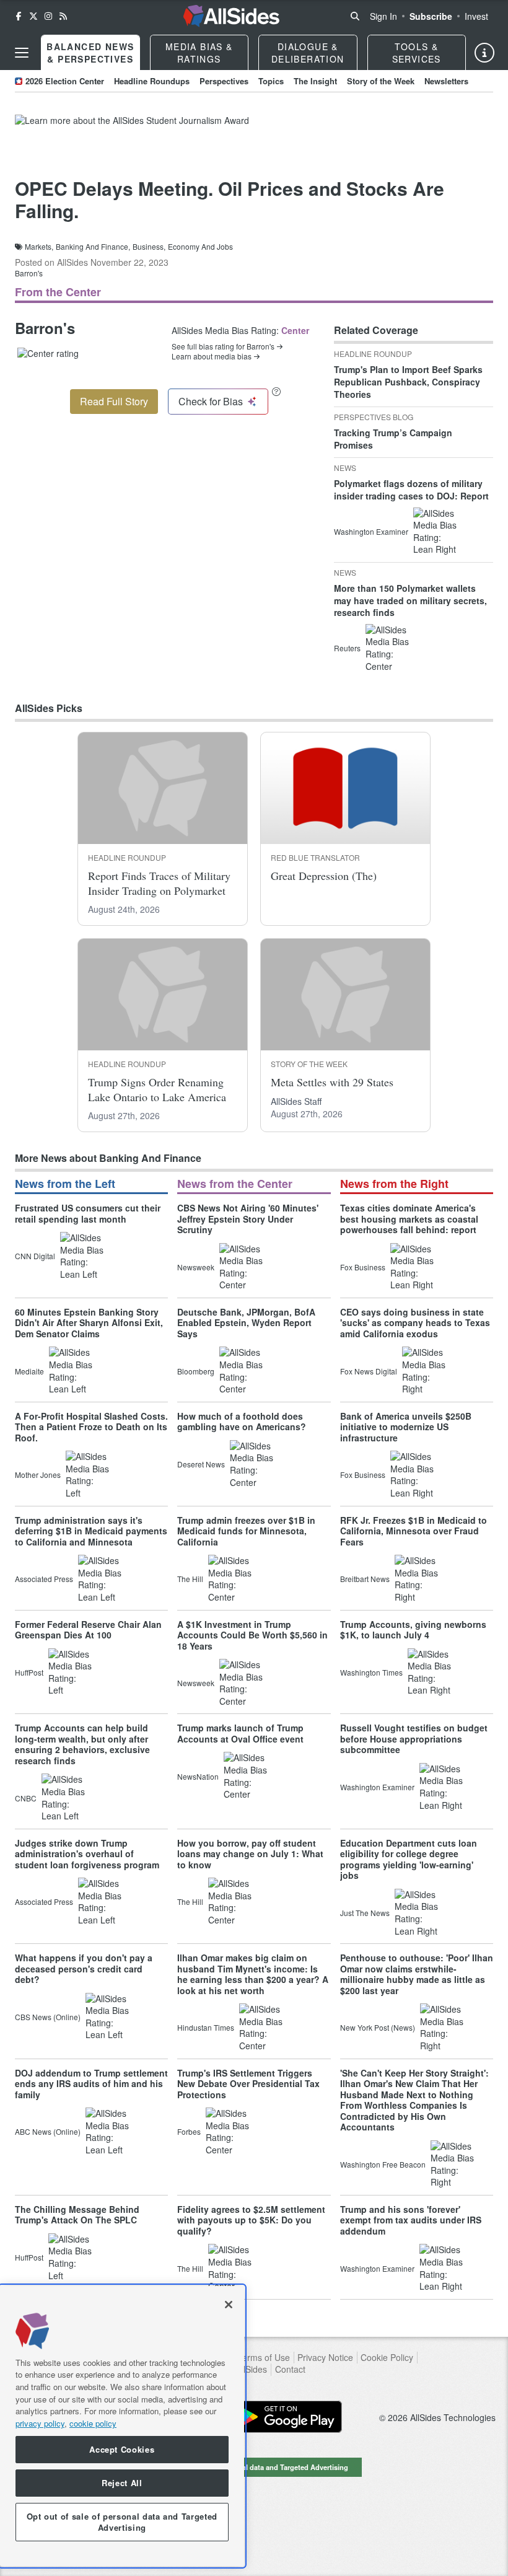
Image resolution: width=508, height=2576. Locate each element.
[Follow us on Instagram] (48, 16)
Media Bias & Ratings (199, 53)
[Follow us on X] (33, 16)
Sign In (383, 16)
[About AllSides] (484, 53)
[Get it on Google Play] (286, 2417)
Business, (149, 247)
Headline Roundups (152, 81)
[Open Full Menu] (22, 53)
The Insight (315, 81)
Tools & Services (417, 53)
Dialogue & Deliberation (308, 53)
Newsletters (446, 81)
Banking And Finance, (93, 247)
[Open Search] (355, 16)
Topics (271, 81)
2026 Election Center (65, 81)
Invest (476, 16)
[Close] (229, 2305)
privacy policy (40, 2423)
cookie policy (93, 2423)
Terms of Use (264, 2358)
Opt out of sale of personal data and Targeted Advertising (254, 2467)
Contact (290, 2369)
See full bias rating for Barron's (223, 346)
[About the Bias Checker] (276, 391)
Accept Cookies (122, 2449)
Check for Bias (211, 401)
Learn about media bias (212, 356)
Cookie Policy (387, 2358)
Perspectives (224, 81)
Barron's (29, 273)
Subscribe (431, 16)
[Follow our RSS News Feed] (63, 16)
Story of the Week (381, 81)
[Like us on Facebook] (19, 16)
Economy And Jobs (200, 247)
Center (295, 330)
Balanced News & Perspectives (90, 53)
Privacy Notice (325, 2358)
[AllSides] (231, 16)
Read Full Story (114, 401)
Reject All (122, 2483)
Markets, (39, 247)
